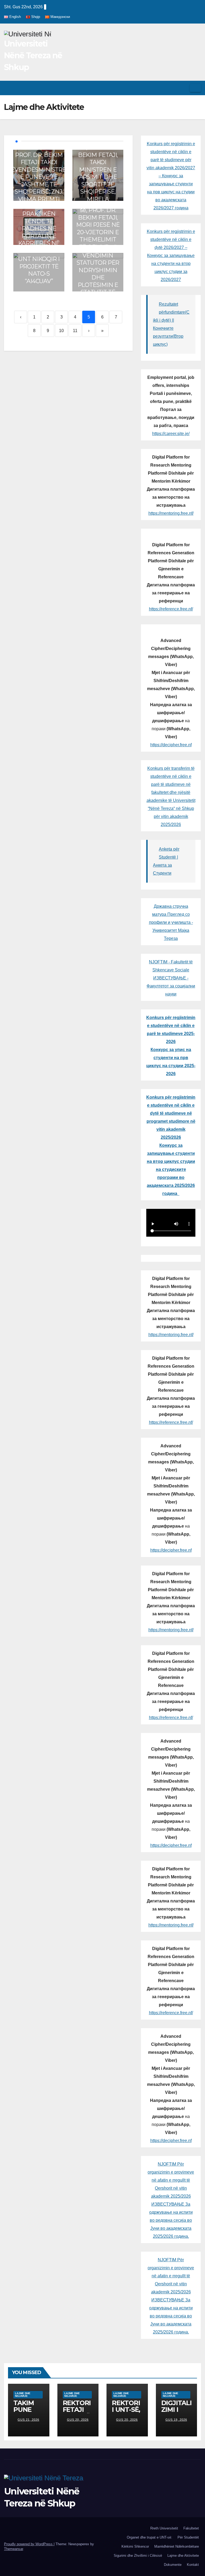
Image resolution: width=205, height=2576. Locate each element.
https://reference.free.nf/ (171, 609)
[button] (184, 88)
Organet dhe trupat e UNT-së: (149, 2537)
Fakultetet (191, 2528)
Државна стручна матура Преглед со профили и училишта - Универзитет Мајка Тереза (171, 922)
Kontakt (193, 2565)
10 (61, 331)
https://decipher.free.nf (171, 745)
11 (75, 331)
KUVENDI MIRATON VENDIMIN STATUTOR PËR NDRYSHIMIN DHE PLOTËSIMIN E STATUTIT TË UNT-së (98, 270)
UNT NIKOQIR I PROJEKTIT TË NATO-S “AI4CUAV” (39, 270)
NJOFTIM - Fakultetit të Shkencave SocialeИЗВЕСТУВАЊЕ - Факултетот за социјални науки (171, 978)
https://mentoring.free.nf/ (171, 513)
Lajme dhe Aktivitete (183, 2556)
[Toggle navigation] (195, 88)
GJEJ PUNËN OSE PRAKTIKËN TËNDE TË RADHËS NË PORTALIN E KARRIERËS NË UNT (39, 225)
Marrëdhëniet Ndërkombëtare (177, 2546)
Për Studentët (188, 2537)
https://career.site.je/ (171, 434)
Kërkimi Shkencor (135, 2546)
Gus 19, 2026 (176, 2420)
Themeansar (13, 2549)
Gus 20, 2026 (78, 2420)
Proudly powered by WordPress (29, 2544)
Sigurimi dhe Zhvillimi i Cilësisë (138, 2556)
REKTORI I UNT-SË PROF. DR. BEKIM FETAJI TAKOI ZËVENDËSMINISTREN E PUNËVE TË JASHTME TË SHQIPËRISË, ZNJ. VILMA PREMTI (39, 173)
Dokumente (173, 2565)
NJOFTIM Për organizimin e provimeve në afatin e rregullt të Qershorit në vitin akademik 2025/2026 (171, 2180)
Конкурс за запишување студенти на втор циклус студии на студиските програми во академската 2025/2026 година (171, 1169)
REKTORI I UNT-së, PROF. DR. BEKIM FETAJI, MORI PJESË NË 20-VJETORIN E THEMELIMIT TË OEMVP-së (98, 225)
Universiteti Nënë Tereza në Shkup (33, 55)
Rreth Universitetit (164, 2528)
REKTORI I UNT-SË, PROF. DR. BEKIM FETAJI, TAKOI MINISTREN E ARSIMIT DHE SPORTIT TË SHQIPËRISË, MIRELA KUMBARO (98, 173)
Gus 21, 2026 (28, 2420)
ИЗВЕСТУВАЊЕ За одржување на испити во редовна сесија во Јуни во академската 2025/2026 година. (171, 2220)
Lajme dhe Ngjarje (23, 2395)
